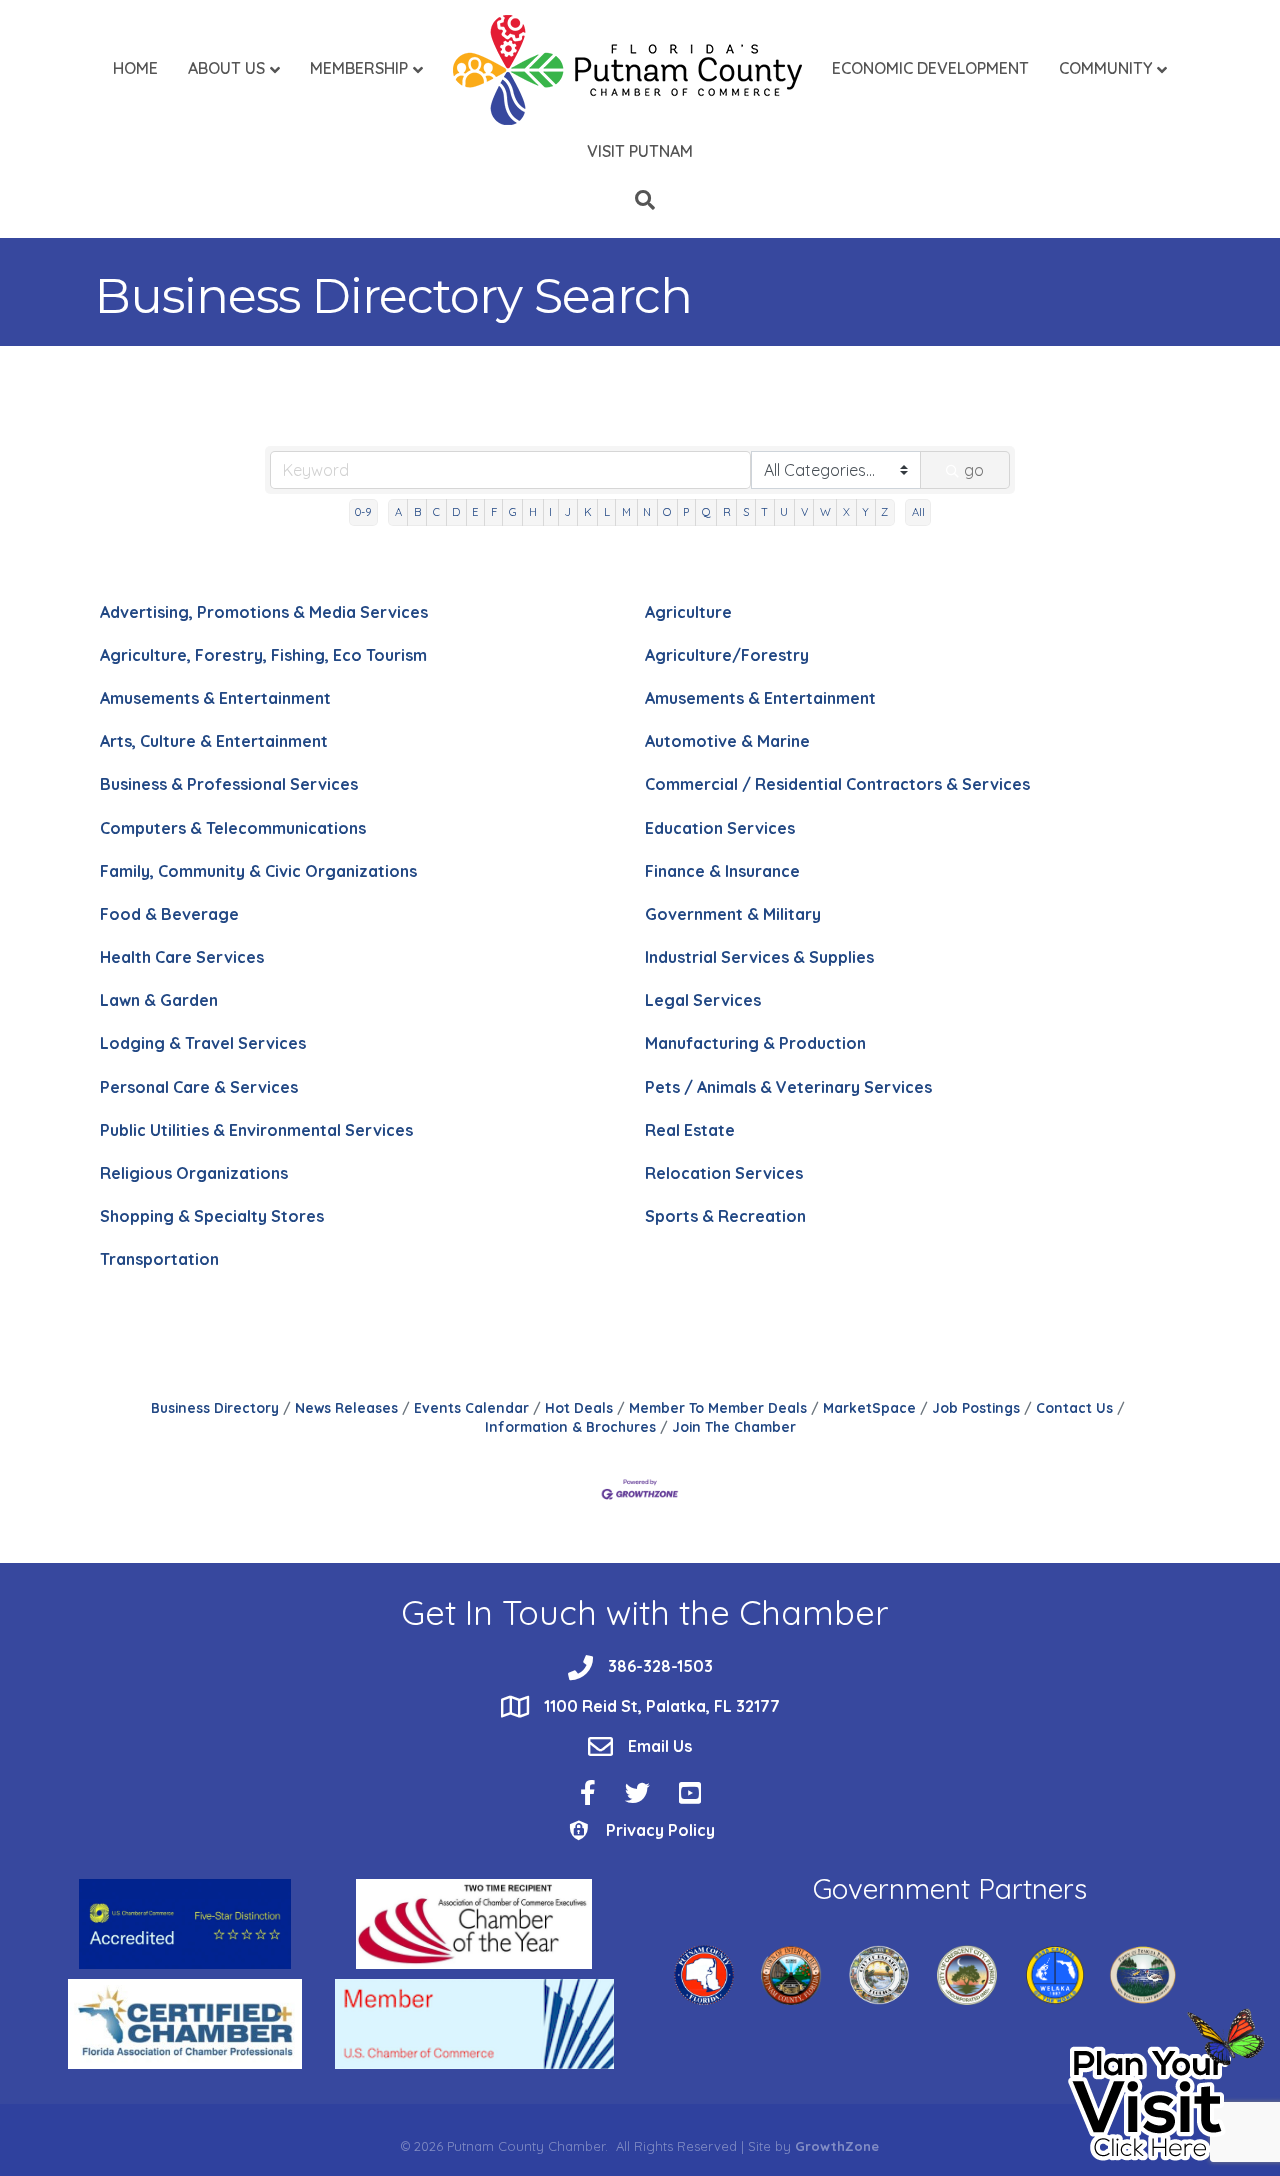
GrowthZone (837, 2146)
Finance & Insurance (722, 871)
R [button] (727, 512)
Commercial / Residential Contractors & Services (837, 784)
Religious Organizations (194, 1173)
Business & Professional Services (229, 784)
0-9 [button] (363, 512)
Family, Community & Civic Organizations (258, 871)
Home (135, 68)
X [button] (846, 512)
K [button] (588, 512)
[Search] (640, 200)
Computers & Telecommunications (233, 828)
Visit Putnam (640, 151)
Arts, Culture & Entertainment (214, 741)
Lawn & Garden (159, 1000)
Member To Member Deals (718, 1407)
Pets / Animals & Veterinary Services (788, 1087)
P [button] (686, 512)
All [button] (918, 512)
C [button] (436, 512)
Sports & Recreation (725, 1216)
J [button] (567, 512)
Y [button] (865, 512)
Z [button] (884, 512)
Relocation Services (724, 1173)
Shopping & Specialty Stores (212, 1216)
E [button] (475, 512)
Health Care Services (182, 957)
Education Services (720, 828)
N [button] (647, 512)
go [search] (974, 470)
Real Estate (690, 1130)
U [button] (784, 512)
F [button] (494, 512)
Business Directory (215, 1407)
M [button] (626, 512)
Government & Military (733, 914)
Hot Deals (579, 1407)
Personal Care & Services (199, 1087)
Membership (359, 68)
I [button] (550, 512)
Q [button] (706, 512)
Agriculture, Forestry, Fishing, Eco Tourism (263, 655)
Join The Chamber (734, 1426)
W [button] (825, 512)
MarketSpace (869, 1407)
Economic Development (930, 68)
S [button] (746, 512)
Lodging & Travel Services (203, 1043)
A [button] (398, 512)
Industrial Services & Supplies (759, 957)
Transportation (159, 1259)
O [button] (667, 512)
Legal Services (703, 1000)
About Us (226, 68)
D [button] (456, 512)
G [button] (513, 512)
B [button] (417, 512)
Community (1105, 68)
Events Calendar (471, 1407)
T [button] (764, 512)
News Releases (346, 1407)
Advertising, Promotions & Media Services (264, 612)
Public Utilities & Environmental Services (256, 1130)
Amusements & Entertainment (215, 698)
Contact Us (1074, 1407)
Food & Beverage (169, 914)
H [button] (533, 512)
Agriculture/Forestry (727, 655)
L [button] (607, 512)
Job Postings (976, 1407)
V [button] (804, 512)
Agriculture (688, 612)
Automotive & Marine (727, 741)
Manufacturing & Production (755, 1043)
